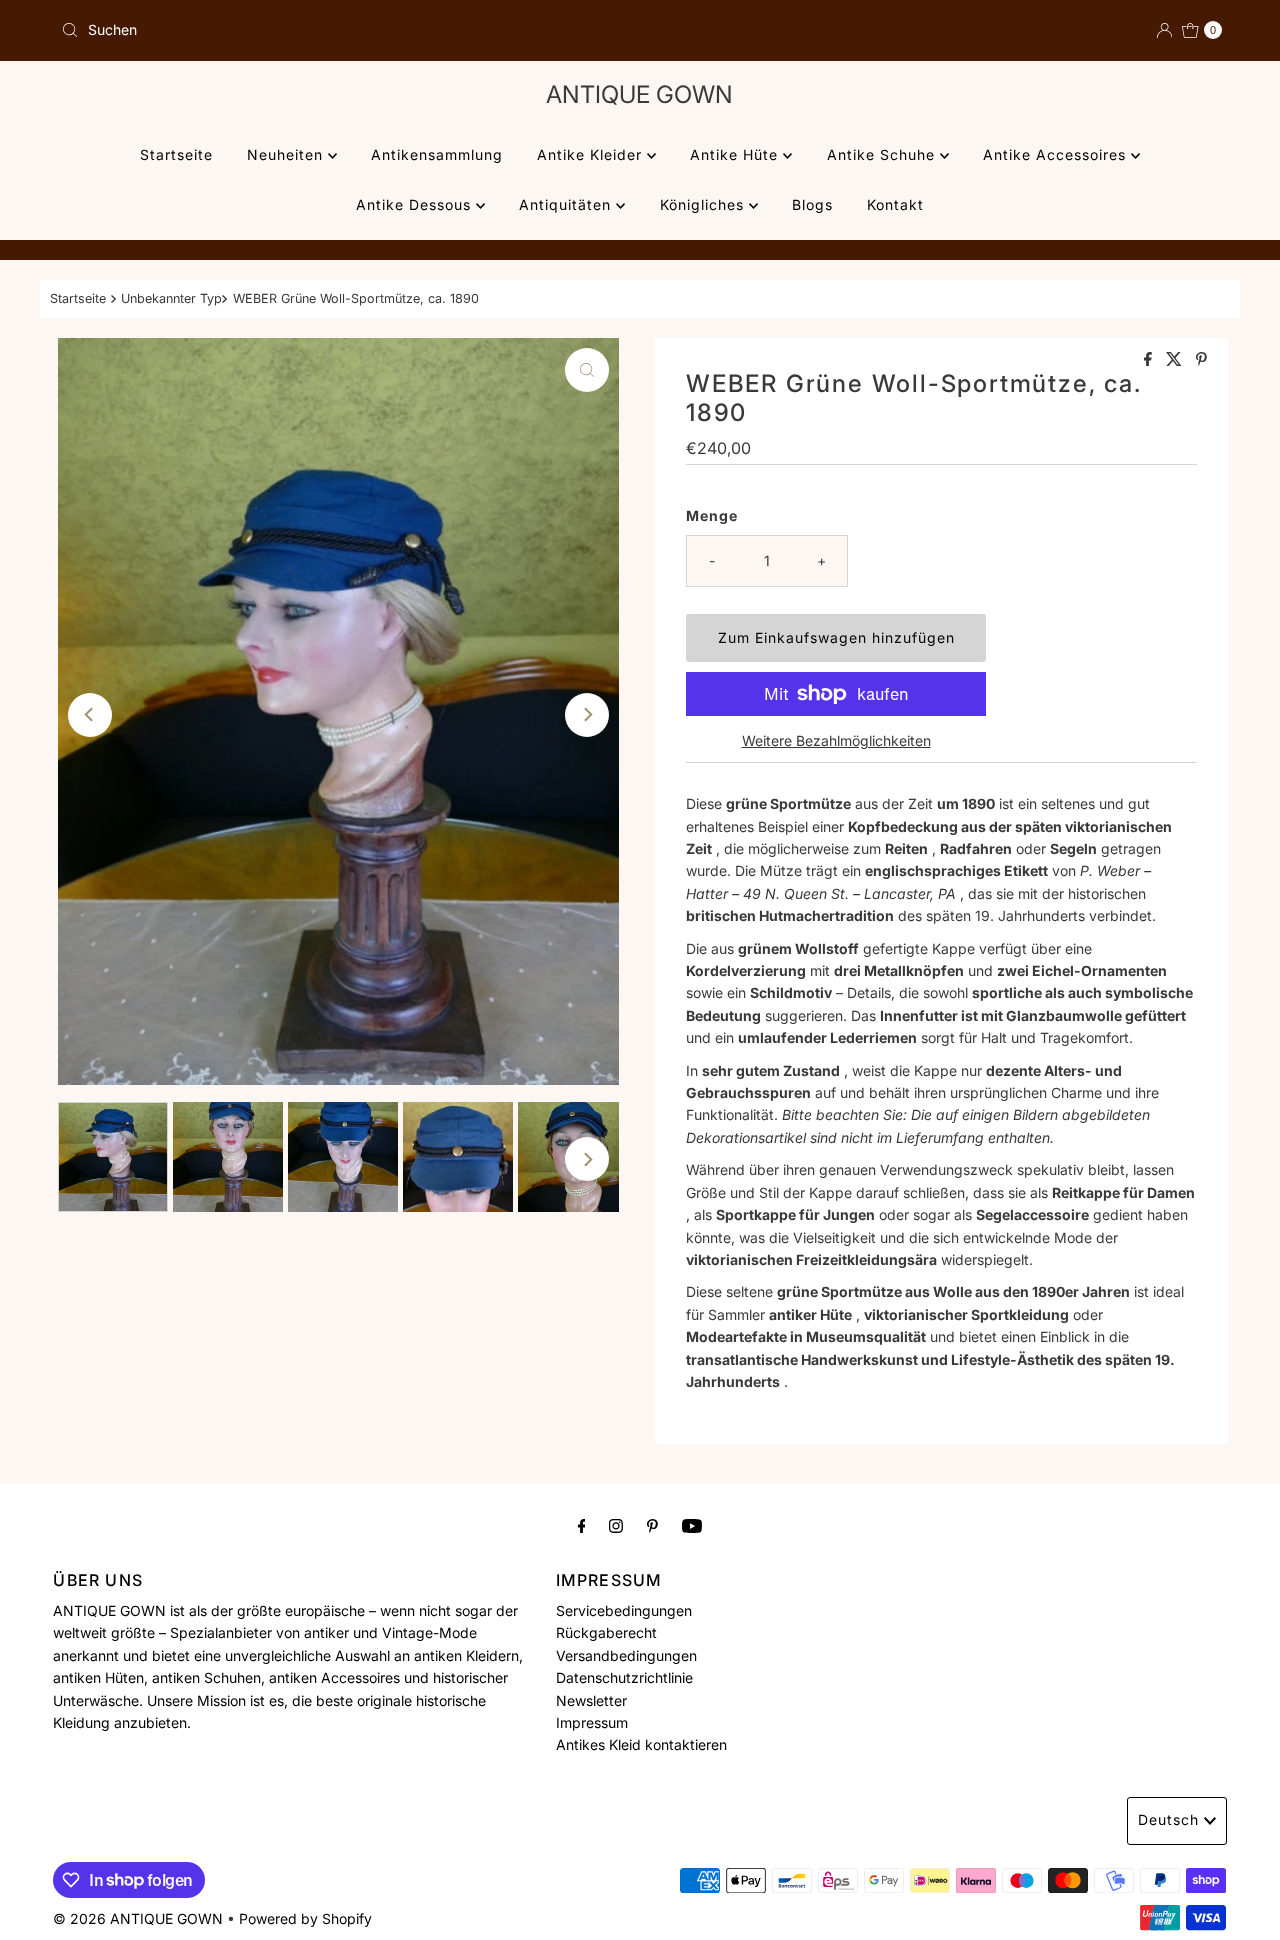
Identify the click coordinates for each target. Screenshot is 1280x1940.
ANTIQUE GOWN (639, 94)
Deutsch (1168, 1819)
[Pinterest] (652, 1525)
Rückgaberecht (606, 1632)
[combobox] (342, 30)
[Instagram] (616, 1525)
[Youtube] (692, 1525)
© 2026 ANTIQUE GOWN (138, 1918)
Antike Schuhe (883, 154)
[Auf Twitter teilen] (1176, 360)
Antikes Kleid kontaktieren (641, 1744)
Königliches (704, 204)
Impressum (592, 1722)
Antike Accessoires (1057, 154)
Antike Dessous (416, 204)
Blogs (812, 204)
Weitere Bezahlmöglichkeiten (836, 740)
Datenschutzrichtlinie (624, 1677)
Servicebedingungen (624, 1610)
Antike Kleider (592, 154)
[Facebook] (582, 1525)
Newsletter (591, 1699)
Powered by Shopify (305, 1918)
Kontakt (895, 204)
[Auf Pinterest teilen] (1201, 360)
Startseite (176, 154)
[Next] (587, 715)
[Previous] (90, 715)
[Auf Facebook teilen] (1150, 360)
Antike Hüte (736, 154)
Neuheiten (287, 154)
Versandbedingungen (626, 1655)
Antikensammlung (437, 154)
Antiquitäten (567, 204)
